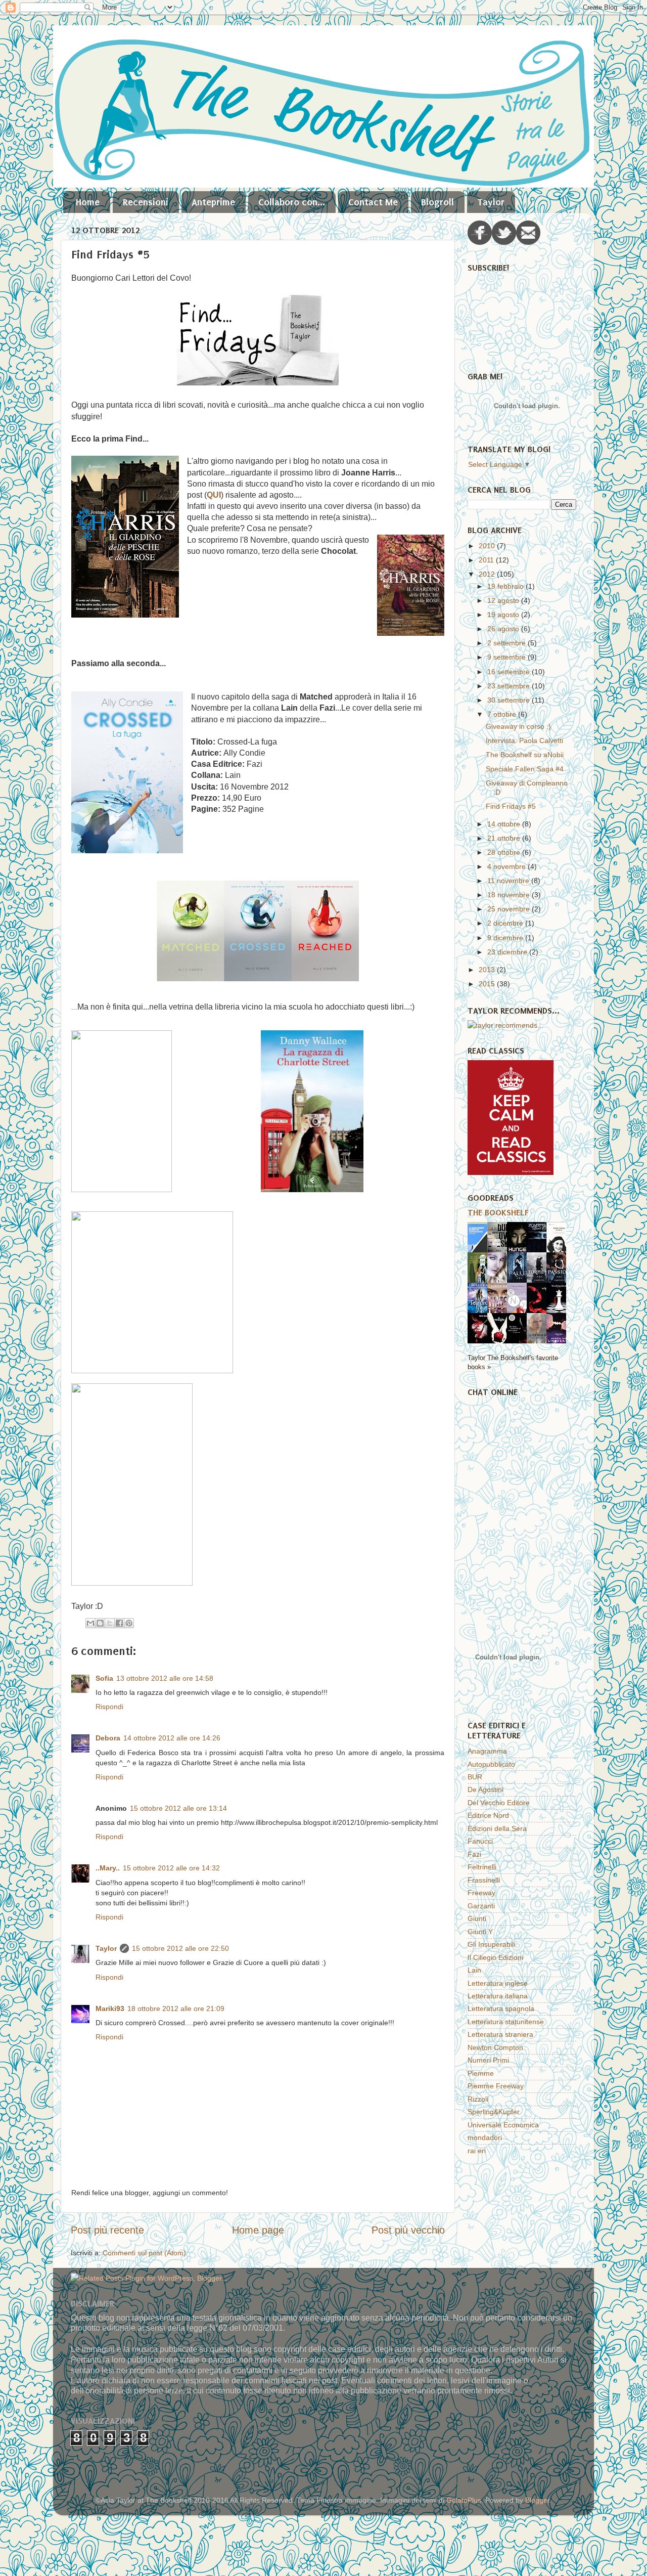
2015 (488, 984)
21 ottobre (505, 838)
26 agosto (504, 629)
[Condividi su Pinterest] (129, 1623)
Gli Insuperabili (491, 1944)
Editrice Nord (488, 1815)
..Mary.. (108, 1868)
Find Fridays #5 (511, 806)
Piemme (481, 2073)
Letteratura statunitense (506, 2022)
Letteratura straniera (500, 2034)
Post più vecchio (408, 2230)
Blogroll (437, 202)
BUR (475, 1777)
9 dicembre (506, 938)
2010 (488, 546)
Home (88, 202)
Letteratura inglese (498, 1983)
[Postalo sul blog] (100, 1623)
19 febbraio (506, 586)
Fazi (474, 1854)
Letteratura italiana (498, 1996)
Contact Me (373, 202)
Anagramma (487, 1751)
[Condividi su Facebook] (119, 1623)
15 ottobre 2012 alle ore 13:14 (178, 1808)
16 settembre (510, 672)
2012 (488, 574)
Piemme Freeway (496, 2086)
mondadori (485, 2137)
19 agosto (504, 615)
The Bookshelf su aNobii (525, 755)
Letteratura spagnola (501, 2009)
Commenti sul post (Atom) (144, 2253)
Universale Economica (503, 2125)
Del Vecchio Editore (499, 1803)
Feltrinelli (482, 1867)
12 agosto (504, 600)
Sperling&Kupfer (494, 2112)
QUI (214, 495)
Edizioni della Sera (497, 1828)
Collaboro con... (292, 202)
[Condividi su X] (110, 1623)
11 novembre (509, 881)
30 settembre (510, 700)
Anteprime (213, 202)
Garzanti (481, 1906)
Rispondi (109, 1707)
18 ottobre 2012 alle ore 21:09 (176, 2009)
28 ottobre (505, 852)
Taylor (491, 202)
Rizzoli (478, 2099)
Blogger (537, 2500)
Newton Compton (495, 2047)
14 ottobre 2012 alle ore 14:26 (172, 1738)
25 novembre (510, 909)
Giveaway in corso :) (518, 726)
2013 (488, 970)
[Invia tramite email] (90, 1623)
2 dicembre (506, 923)
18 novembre (510, 895)
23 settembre (510, 686)
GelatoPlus (464, 2500)
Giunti (477, 1918)
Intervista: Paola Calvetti (524, 740)
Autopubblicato (491, 1764)
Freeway (481, 1893)
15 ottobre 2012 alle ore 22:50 (180, 1948)
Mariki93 (110, 2009)
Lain (474, 1970)
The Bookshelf (498, 1212)
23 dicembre (508, 952)
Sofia (104, 1678)
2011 (487, 560)
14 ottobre (505, 824)
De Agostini (486, 1789)
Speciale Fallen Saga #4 (525, 769)
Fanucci (480, 1841)
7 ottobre (503, 714)
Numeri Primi (488, 2060)
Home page (258, 2230)
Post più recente (107, 2230)
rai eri (477, 2151)
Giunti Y (480, 1932)
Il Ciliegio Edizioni (495, 1957)
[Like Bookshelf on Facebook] (480, 242)
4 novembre (507, 866)
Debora (108, 1738)
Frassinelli (484, 1880)
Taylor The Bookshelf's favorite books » (513, 1362)
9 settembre (507, 657)
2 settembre (507, 643)
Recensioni (146, 202)
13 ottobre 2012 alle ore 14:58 (165, 1678)
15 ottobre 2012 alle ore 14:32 (171, 1868)
